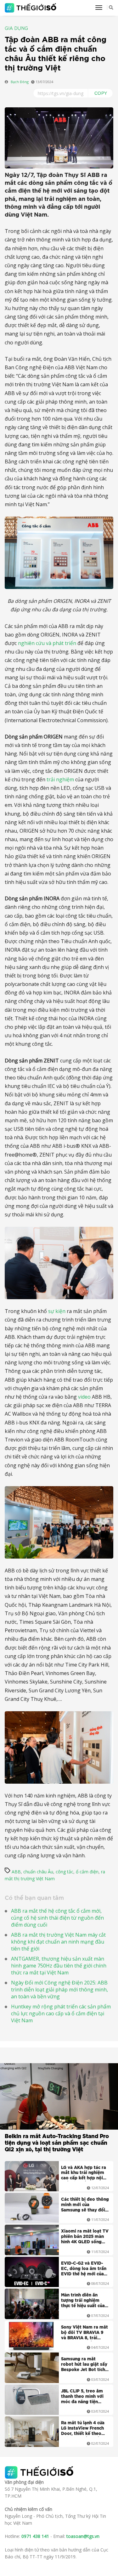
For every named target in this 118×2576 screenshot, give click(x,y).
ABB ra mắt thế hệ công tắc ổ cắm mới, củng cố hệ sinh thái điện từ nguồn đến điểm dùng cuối (57, 1918)
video (84, 1397)
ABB (16, 1872)
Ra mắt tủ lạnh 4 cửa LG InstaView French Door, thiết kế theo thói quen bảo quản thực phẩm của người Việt (83, 2429)
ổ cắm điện (87, 1872)
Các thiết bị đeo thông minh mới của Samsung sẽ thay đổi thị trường (85, 2205)
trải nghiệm (60, 779)
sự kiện (57, 1311)
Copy (101, 93)
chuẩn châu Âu (38, 1872)
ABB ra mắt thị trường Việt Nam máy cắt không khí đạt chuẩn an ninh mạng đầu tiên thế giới (58, 1942)
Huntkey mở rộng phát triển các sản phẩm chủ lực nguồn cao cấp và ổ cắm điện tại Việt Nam (61, 2013)
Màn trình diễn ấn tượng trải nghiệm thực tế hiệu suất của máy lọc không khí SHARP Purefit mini (83, 2301)
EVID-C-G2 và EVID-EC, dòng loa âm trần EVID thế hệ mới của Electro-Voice (84, 2269)
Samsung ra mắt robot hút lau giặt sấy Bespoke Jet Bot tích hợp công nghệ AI (84, 2365)
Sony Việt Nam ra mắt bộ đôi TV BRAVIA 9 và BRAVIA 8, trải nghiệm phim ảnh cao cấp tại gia (84, 2333)
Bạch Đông (20, 82)
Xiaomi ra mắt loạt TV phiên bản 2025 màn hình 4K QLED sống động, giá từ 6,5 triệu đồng (85, 2237)
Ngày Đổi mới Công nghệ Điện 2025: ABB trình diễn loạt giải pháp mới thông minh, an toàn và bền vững (59, 1990)
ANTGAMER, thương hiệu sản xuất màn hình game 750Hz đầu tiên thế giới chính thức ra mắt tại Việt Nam (59, 1966)
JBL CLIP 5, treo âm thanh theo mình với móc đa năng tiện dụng (82, 2397)
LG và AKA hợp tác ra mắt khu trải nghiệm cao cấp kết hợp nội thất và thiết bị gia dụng (84, 2174)
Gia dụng (16, 29)
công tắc (65, 1872)
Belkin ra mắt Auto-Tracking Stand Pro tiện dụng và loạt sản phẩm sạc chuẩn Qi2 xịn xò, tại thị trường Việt (57, 2143)
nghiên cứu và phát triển (47, 643)
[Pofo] (31, 8)
